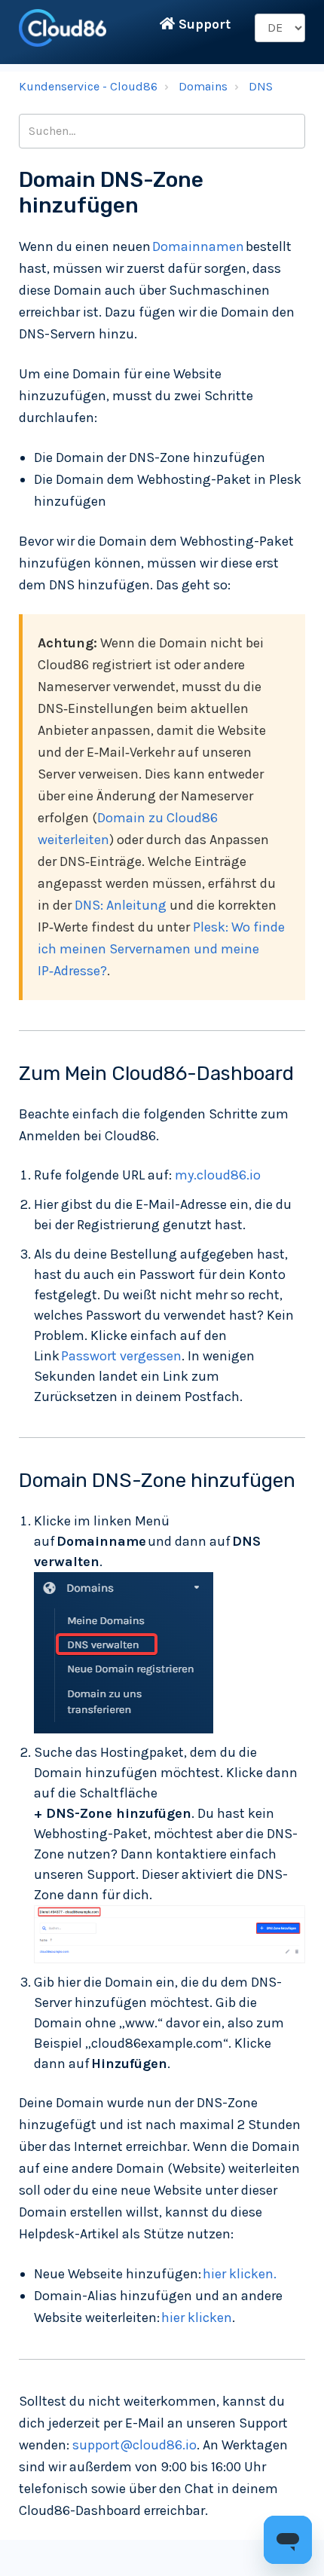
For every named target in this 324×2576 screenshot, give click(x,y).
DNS (261, 86)
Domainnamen (199, 246)
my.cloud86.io (218, 1175)
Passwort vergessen (121, 1356)
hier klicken (197, 2317)
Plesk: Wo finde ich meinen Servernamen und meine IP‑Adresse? (161, 949)
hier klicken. (240, 2274)
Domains (203, 86)
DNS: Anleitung (121, 905)
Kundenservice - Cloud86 (88, 86)
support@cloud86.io (134, 2445)
